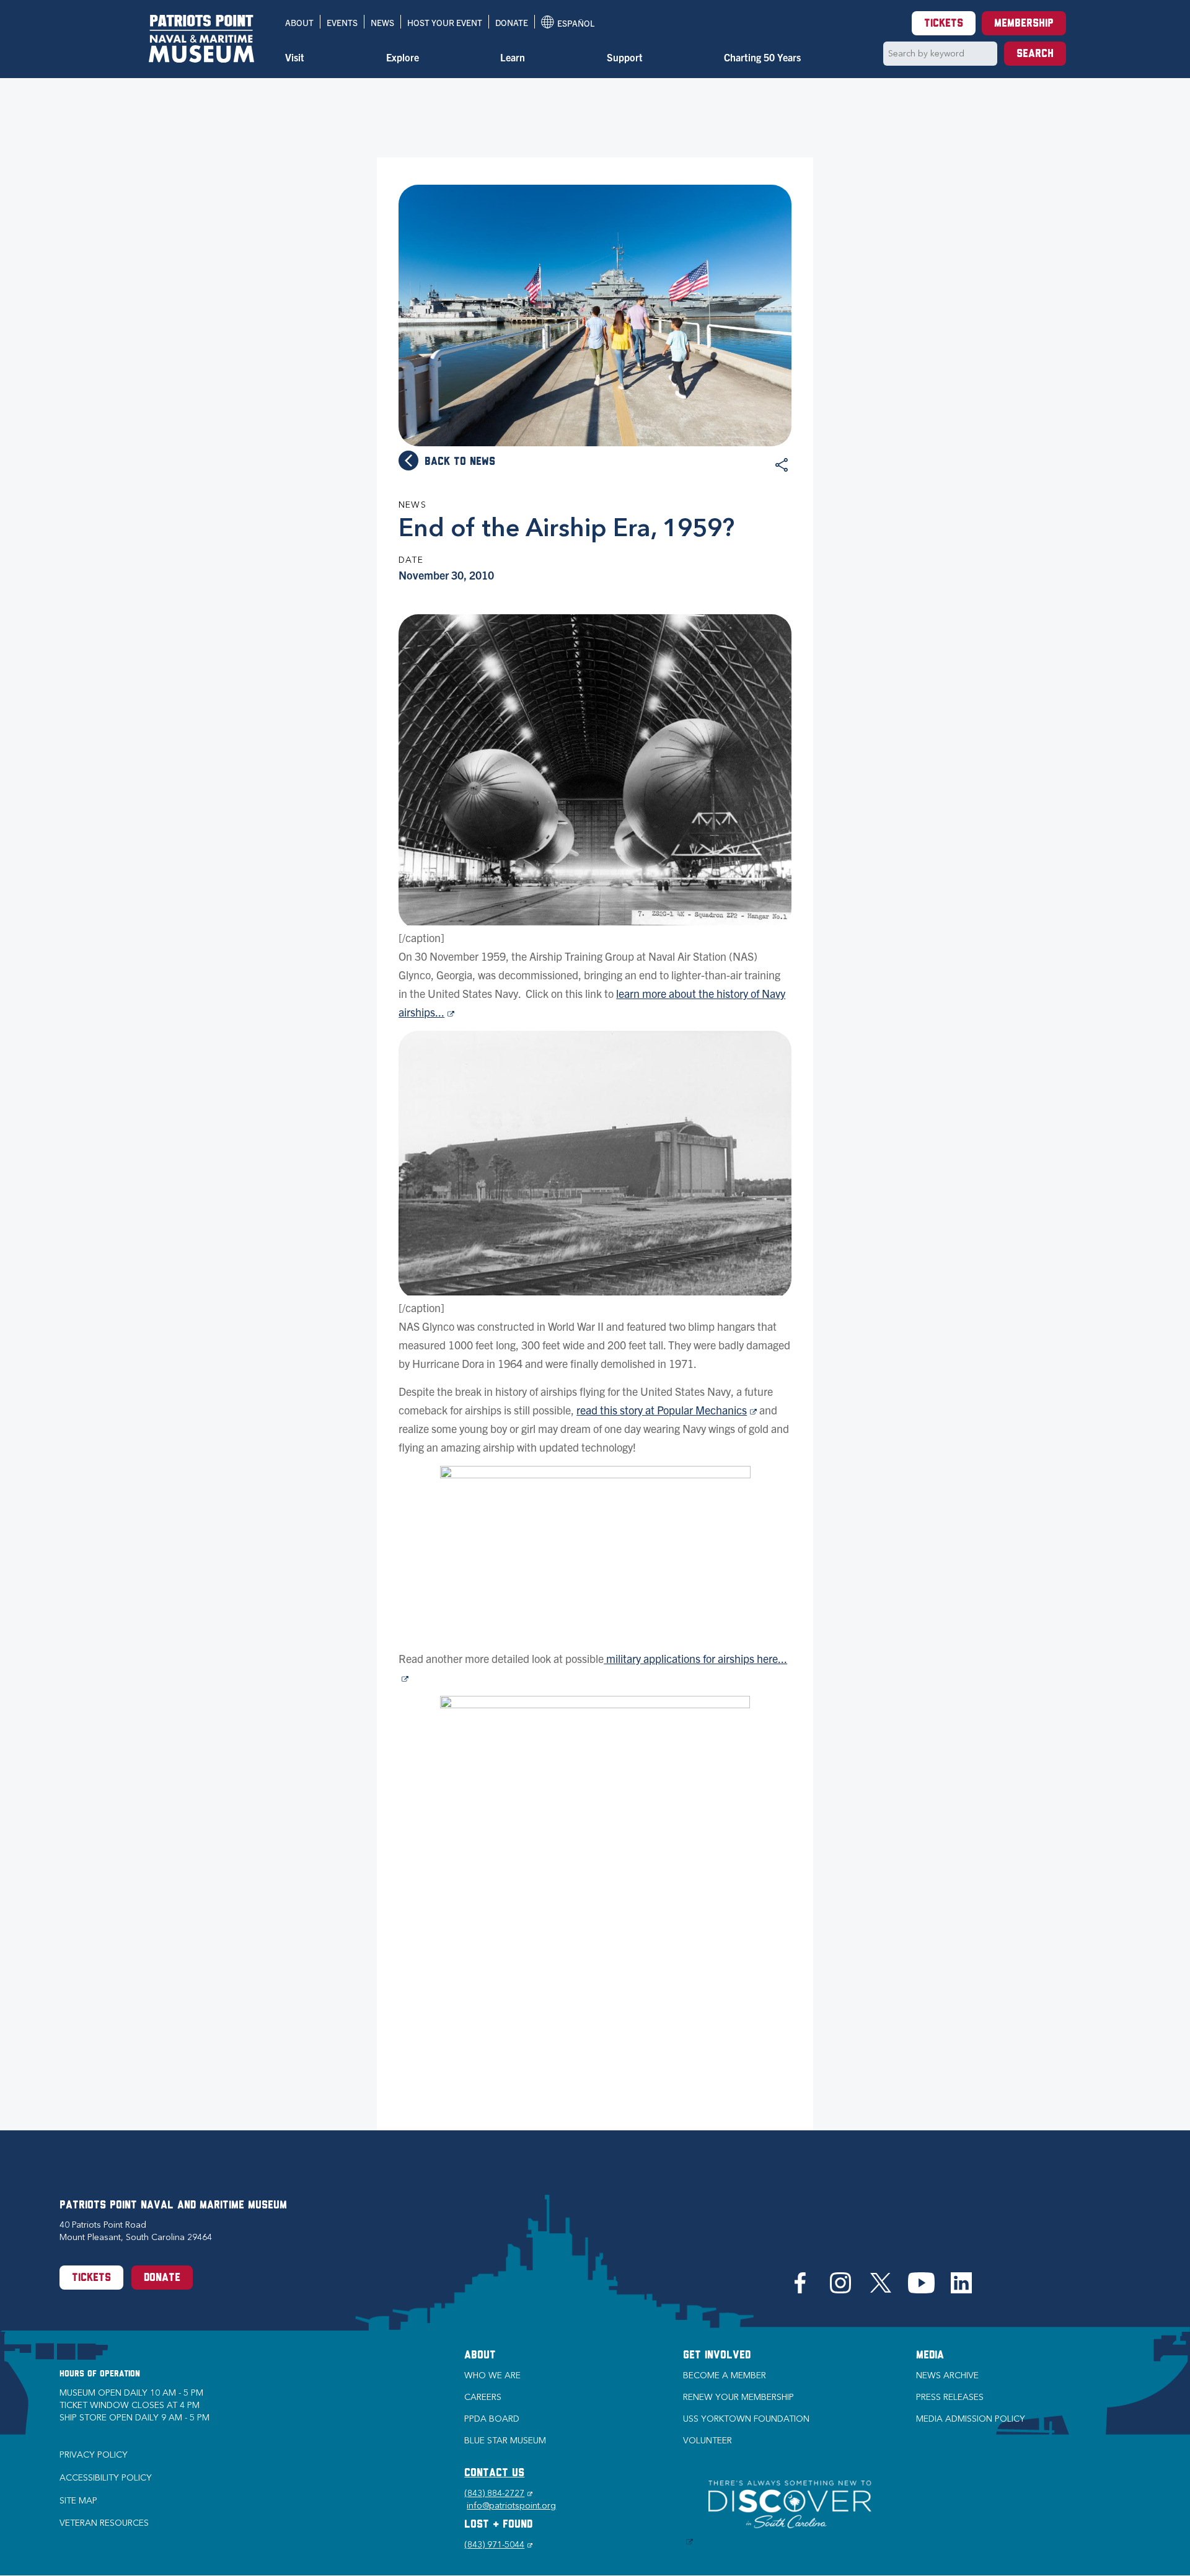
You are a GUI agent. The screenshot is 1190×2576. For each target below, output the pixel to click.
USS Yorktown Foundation (746, 2419)
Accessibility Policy (106, 2478)
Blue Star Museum (505, 2441)
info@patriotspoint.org (511, 2506)
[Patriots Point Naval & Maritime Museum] (201, 39)
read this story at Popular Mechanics (667, 1410)
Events (342, 22)
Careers (483, 2397)
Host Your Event (445, 22)
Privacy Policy (94, 2455)
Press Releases (950, 2397)
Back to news (460, 462)
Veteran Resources (104, 2523)
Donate (512, 22)
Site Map (78, 2501)
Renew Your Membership (738, 2397)
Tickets (944, 24)
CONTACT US (494, 2474)
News (382, 22)
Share (782, 465)
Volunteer (707, 2441)
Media (930, 2356)
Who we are (492, 2375)
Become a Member (725, 2375)
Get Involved (717, 2356)
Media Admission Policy (971, 2419)
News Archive (947, 2375)
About (299, 22)
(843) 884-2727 (498, 2493)
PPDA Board (492, 2419)
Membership (1024, 24)
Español (568, 23)
